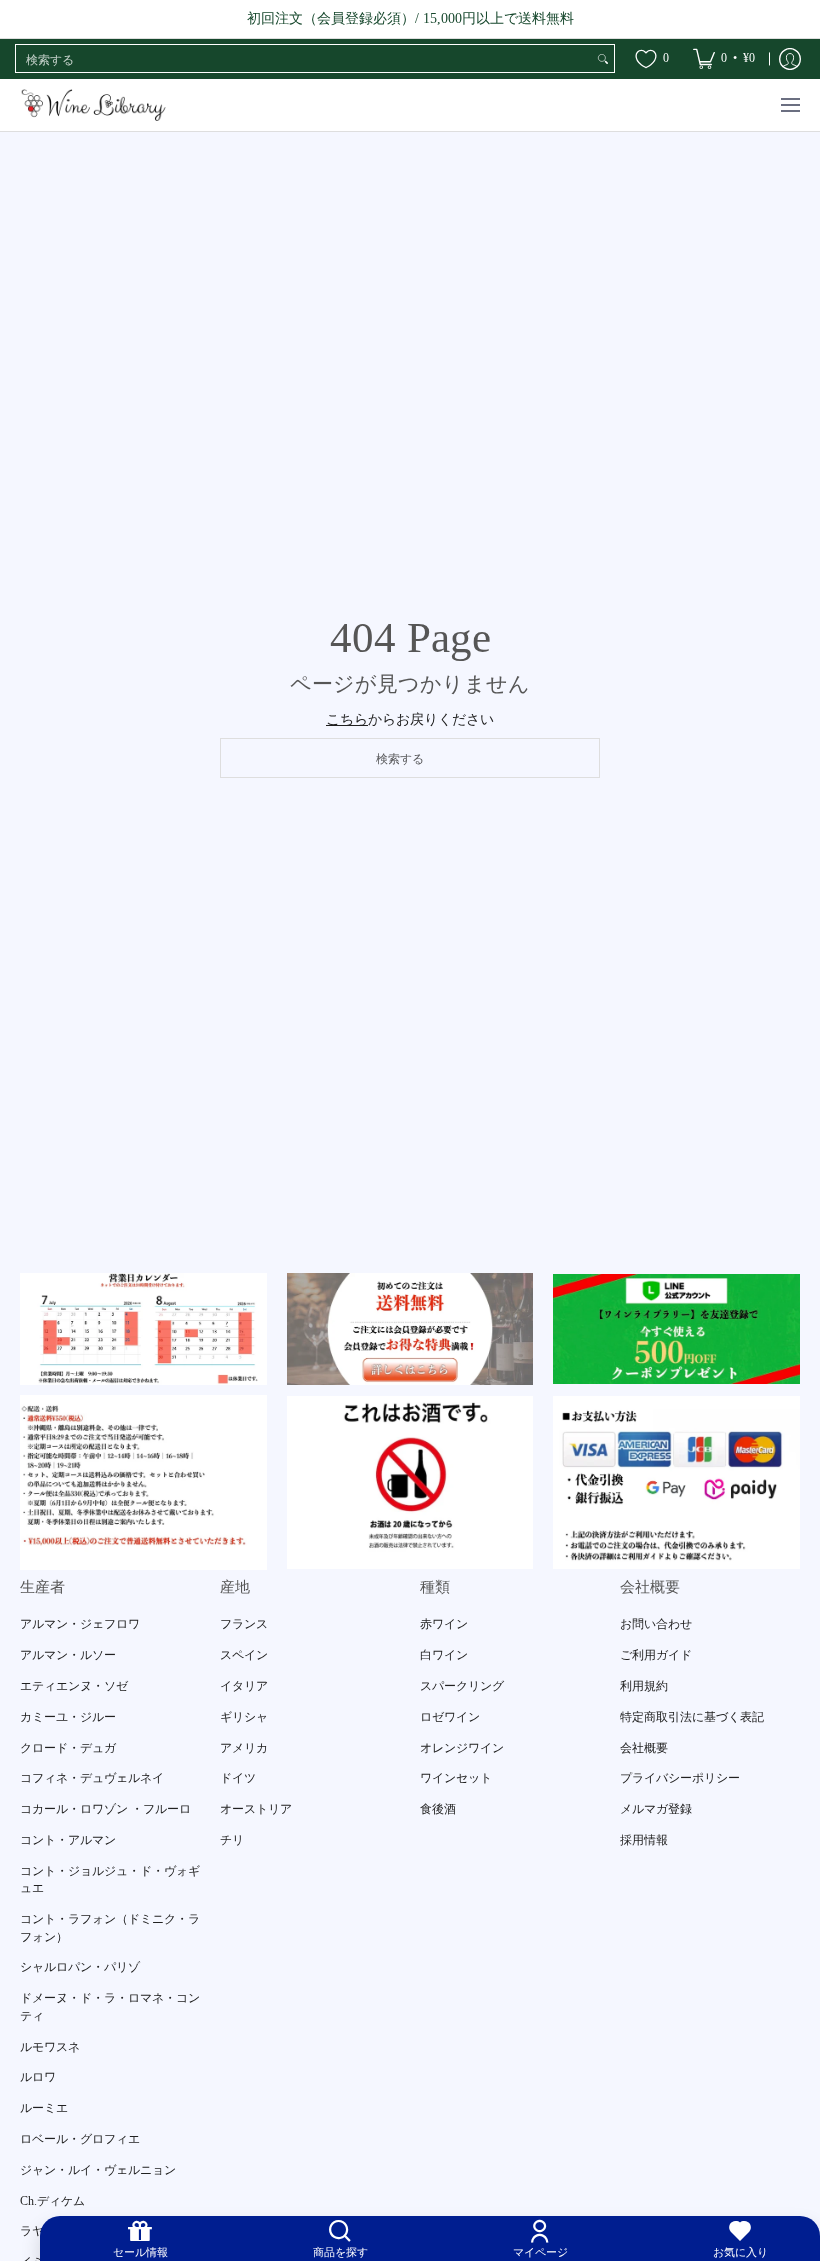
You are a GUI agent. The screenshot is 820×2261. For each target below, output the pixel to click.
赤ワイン (444, 1624)
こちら (347, 719)
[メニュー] (789, 105)
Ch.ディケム (52, 2201)
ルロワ (38, 2077)
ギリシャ (244, 1717)
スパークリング (462, 1686)
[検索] (603, 59)
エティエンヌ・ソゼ (74, 1686)
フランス (244, 1624)
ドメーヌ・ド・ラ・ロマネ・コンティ (110, 2007)
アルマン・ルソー (68, 1655)
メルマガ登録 (656, 1809)
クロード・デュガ (68, 1748)
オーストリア (256, 1809)
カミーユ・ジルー (68, 1717)
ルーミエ (44, 2108)
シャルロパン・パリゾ (80, 1967)
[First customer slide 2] (410, 1329)
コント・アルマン (68, 1840)
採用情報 (644, 1840)
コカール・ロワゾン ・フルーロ (105, 1809)
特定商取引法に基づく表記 (692, 1717)
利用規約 (644, 1686)
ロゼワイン (450, 1717)
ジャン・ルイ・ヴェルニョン (98, 2170)
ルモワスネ (50, 2047)
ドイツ (238, 1778)
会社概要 (644, 1748)
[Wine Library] (95, 105)
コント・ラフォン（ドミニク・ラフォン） (110, 1928)
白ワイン (444, 1655)
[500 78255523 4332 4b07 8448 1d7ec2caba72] (676, 1329)
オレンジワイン (462, 1748)
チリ (232, 1840)
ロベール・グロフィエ (80, 2139)
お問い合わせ (656, 1624)
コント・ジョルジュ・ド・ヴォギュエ (110, 1880)
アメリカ (244, 1748)
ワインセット (456, 1778)
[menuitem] (724, 59)
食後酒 (438, 1809)
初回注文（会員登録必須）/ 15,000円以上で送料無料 (410, 18)
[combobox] (304, 59)
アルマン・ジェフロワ (80, 1624)
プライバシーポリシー (680, 1778)
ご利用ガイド (656, 1655)
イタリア (244, 1686)
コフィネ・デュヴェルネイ (92, 1778)
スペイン (244, 1655)
